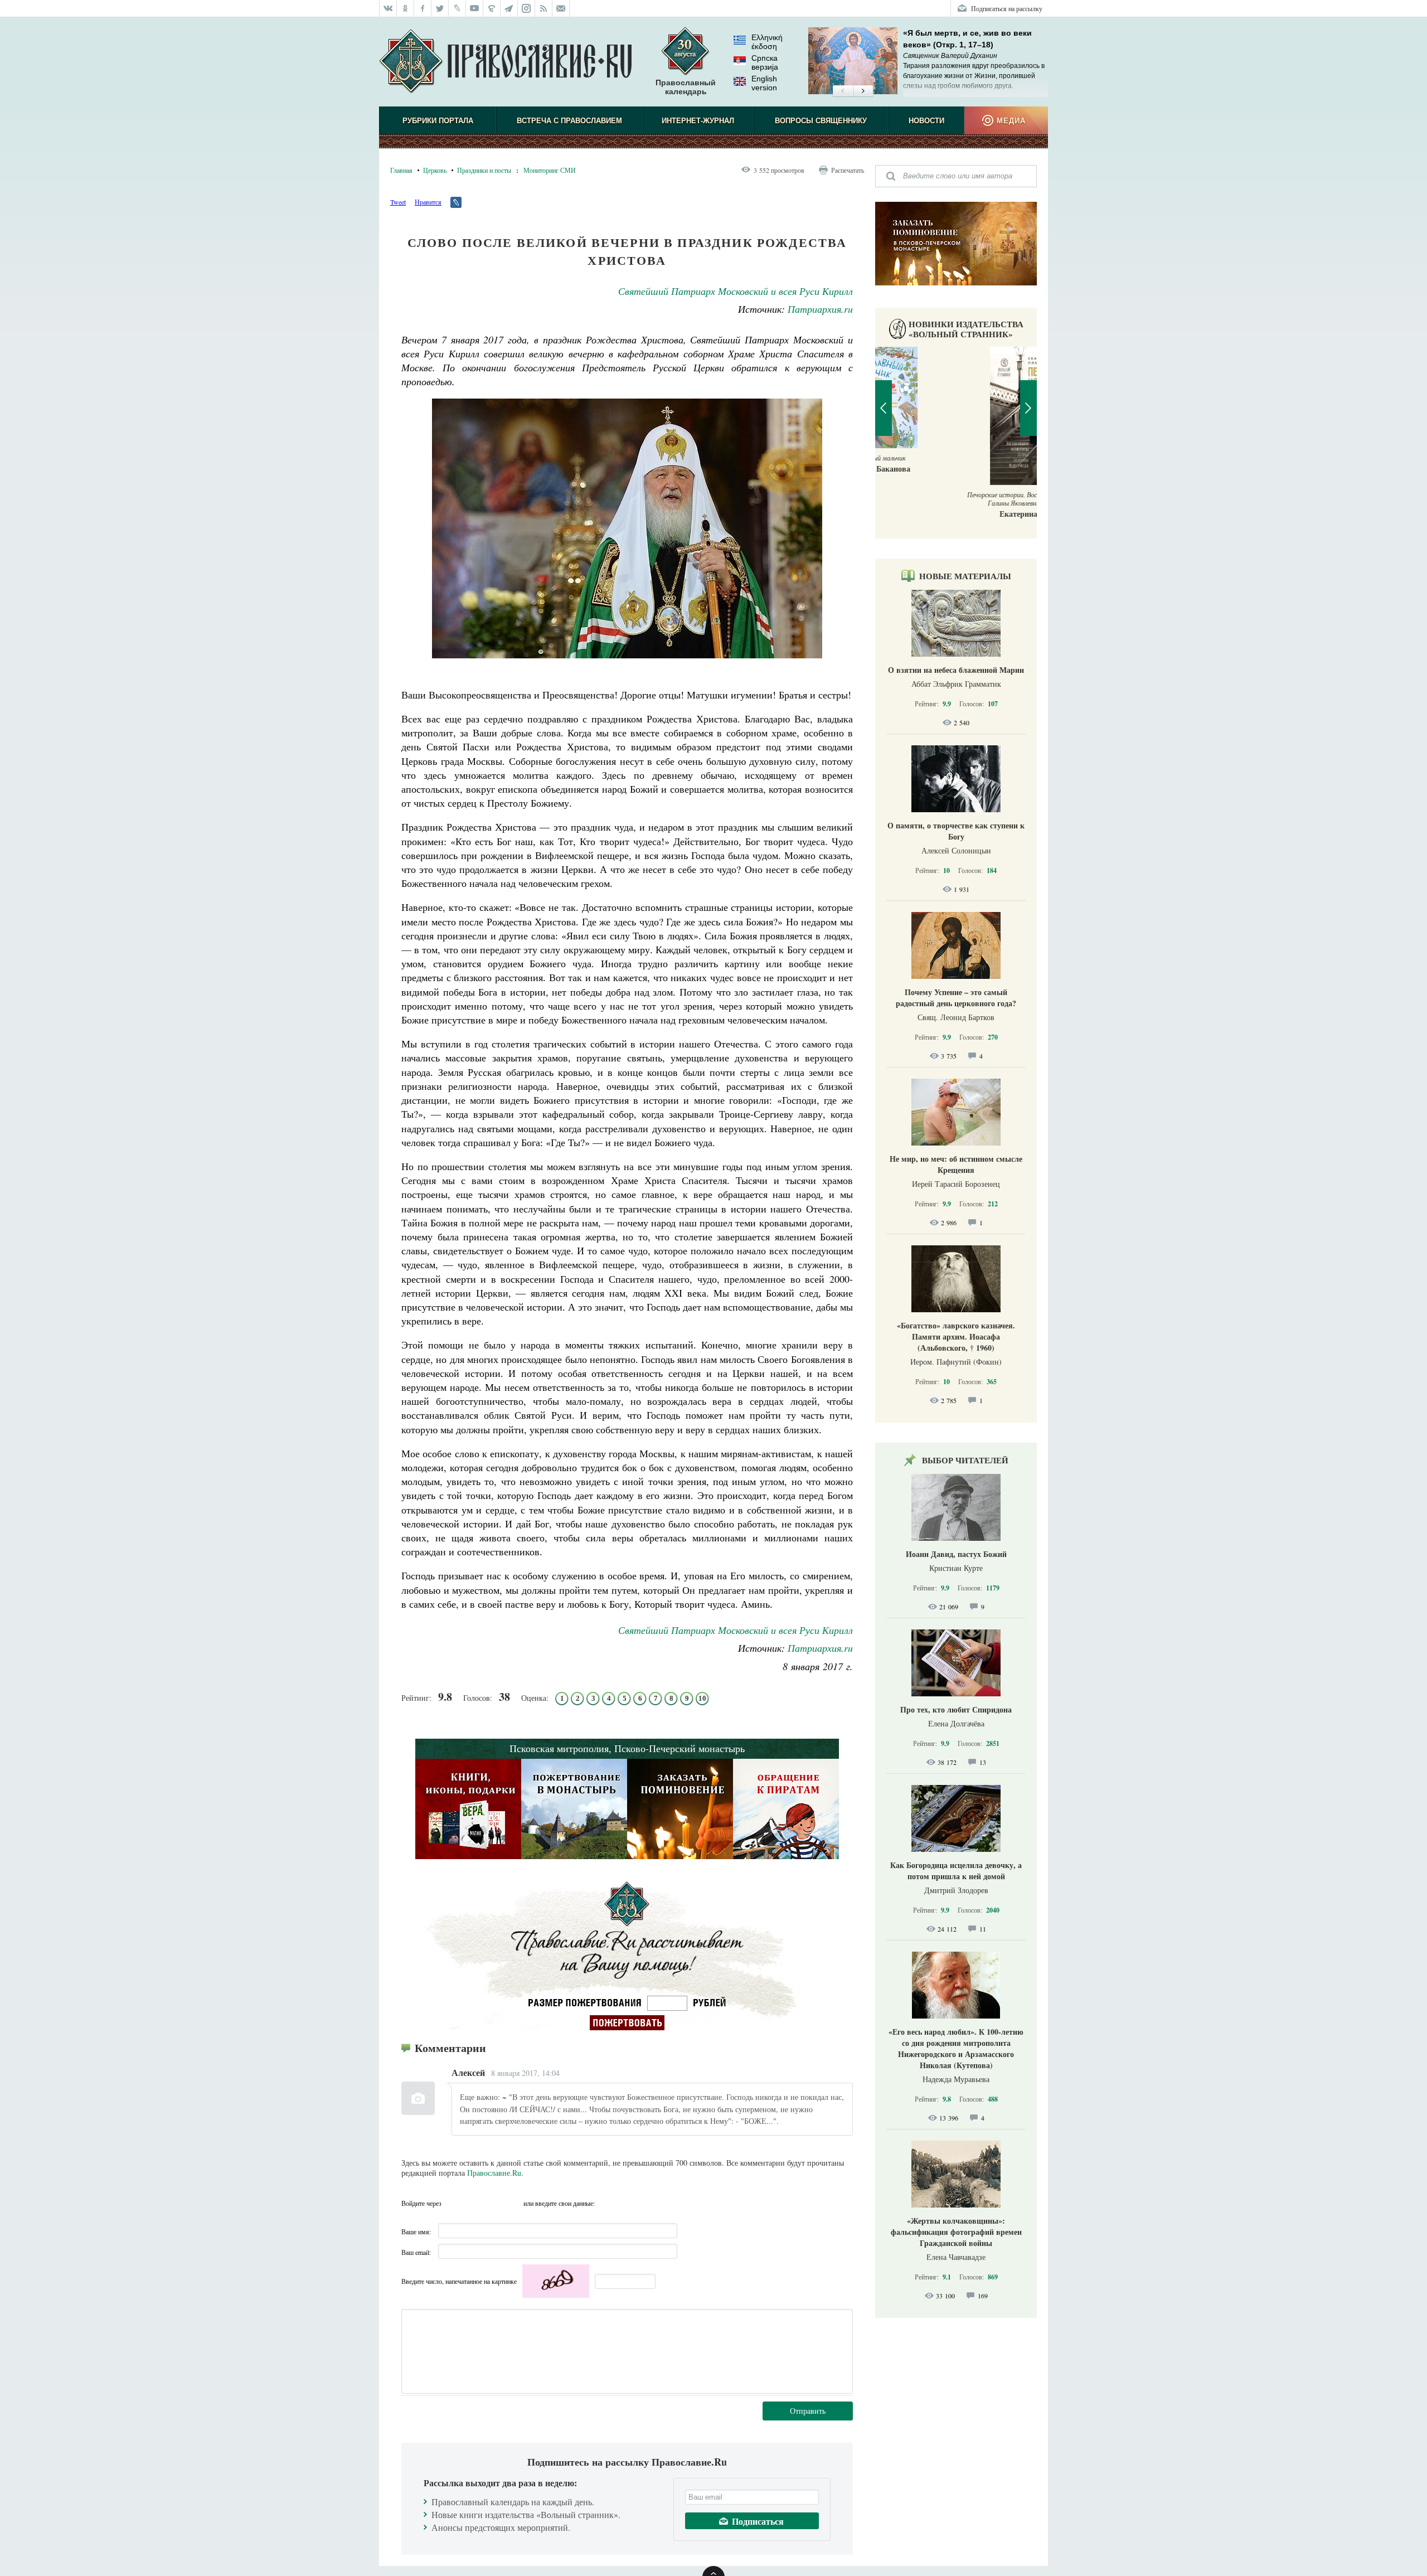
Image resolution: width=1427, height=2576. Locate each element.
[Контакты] (561, 8)
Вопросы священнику (821, 121)
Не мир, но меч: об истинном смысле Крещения (956, 1164)
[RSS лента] (544, 8)
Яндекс (493, 2203)
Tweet (398, 202)
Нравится (428, 202)
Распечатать (848, 170)
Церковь (435, 170)
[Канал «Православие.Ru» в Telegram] (509, 8)
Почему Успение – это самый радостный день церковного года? (956, 998)
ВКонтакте (473, 2203)
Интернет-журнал (698, 121)
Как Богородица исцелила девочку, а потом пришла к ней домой (956, 1871)
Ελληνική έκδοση (767, 42)
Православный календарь (686, 87)
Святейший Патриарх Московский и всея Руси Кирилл (736, 291)
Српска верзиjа (765, 62)
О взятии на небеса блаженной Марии (956, 670)
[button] (843, 91)
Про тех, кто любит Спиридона (956, 1709)
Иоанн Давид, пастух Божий (956, 1554)
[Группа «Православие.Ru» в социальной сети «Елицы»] (492, 8)
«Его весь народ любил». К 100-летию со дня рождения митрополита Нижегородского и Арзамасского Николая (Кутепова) (956, 2048)
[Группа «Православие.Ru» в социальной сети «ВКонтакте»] (388, 8)
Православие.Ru (494, 2173)
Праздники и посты (484, 170)
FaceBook (453, 2203)
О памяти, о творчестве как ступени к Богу (956, 831)
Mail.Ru (513, 2203)
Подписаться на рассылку (1007, 8)
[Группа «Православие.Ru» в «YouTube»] (475, 8)
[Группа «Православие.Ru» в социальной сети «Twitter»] (440, 8)
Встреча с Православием (569, 121)
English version (764, 83)
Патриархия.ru (820, 309)
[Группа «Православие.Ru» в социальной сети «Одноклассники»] (406, 8)
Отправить (808, 2411)
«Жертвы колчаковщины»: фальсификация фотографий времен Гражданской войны (956, 2232)
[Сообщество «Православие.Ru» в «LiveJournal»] (457, 8)
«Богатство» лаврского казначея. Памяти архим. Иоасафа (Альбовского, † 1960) (956, 1336)
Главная (401, 170)
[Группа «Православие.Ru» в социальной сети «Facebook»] (423, 8)
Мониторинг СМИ (550, 170)
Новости (926, 121)
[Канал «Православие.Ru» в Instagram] (526, 8)
